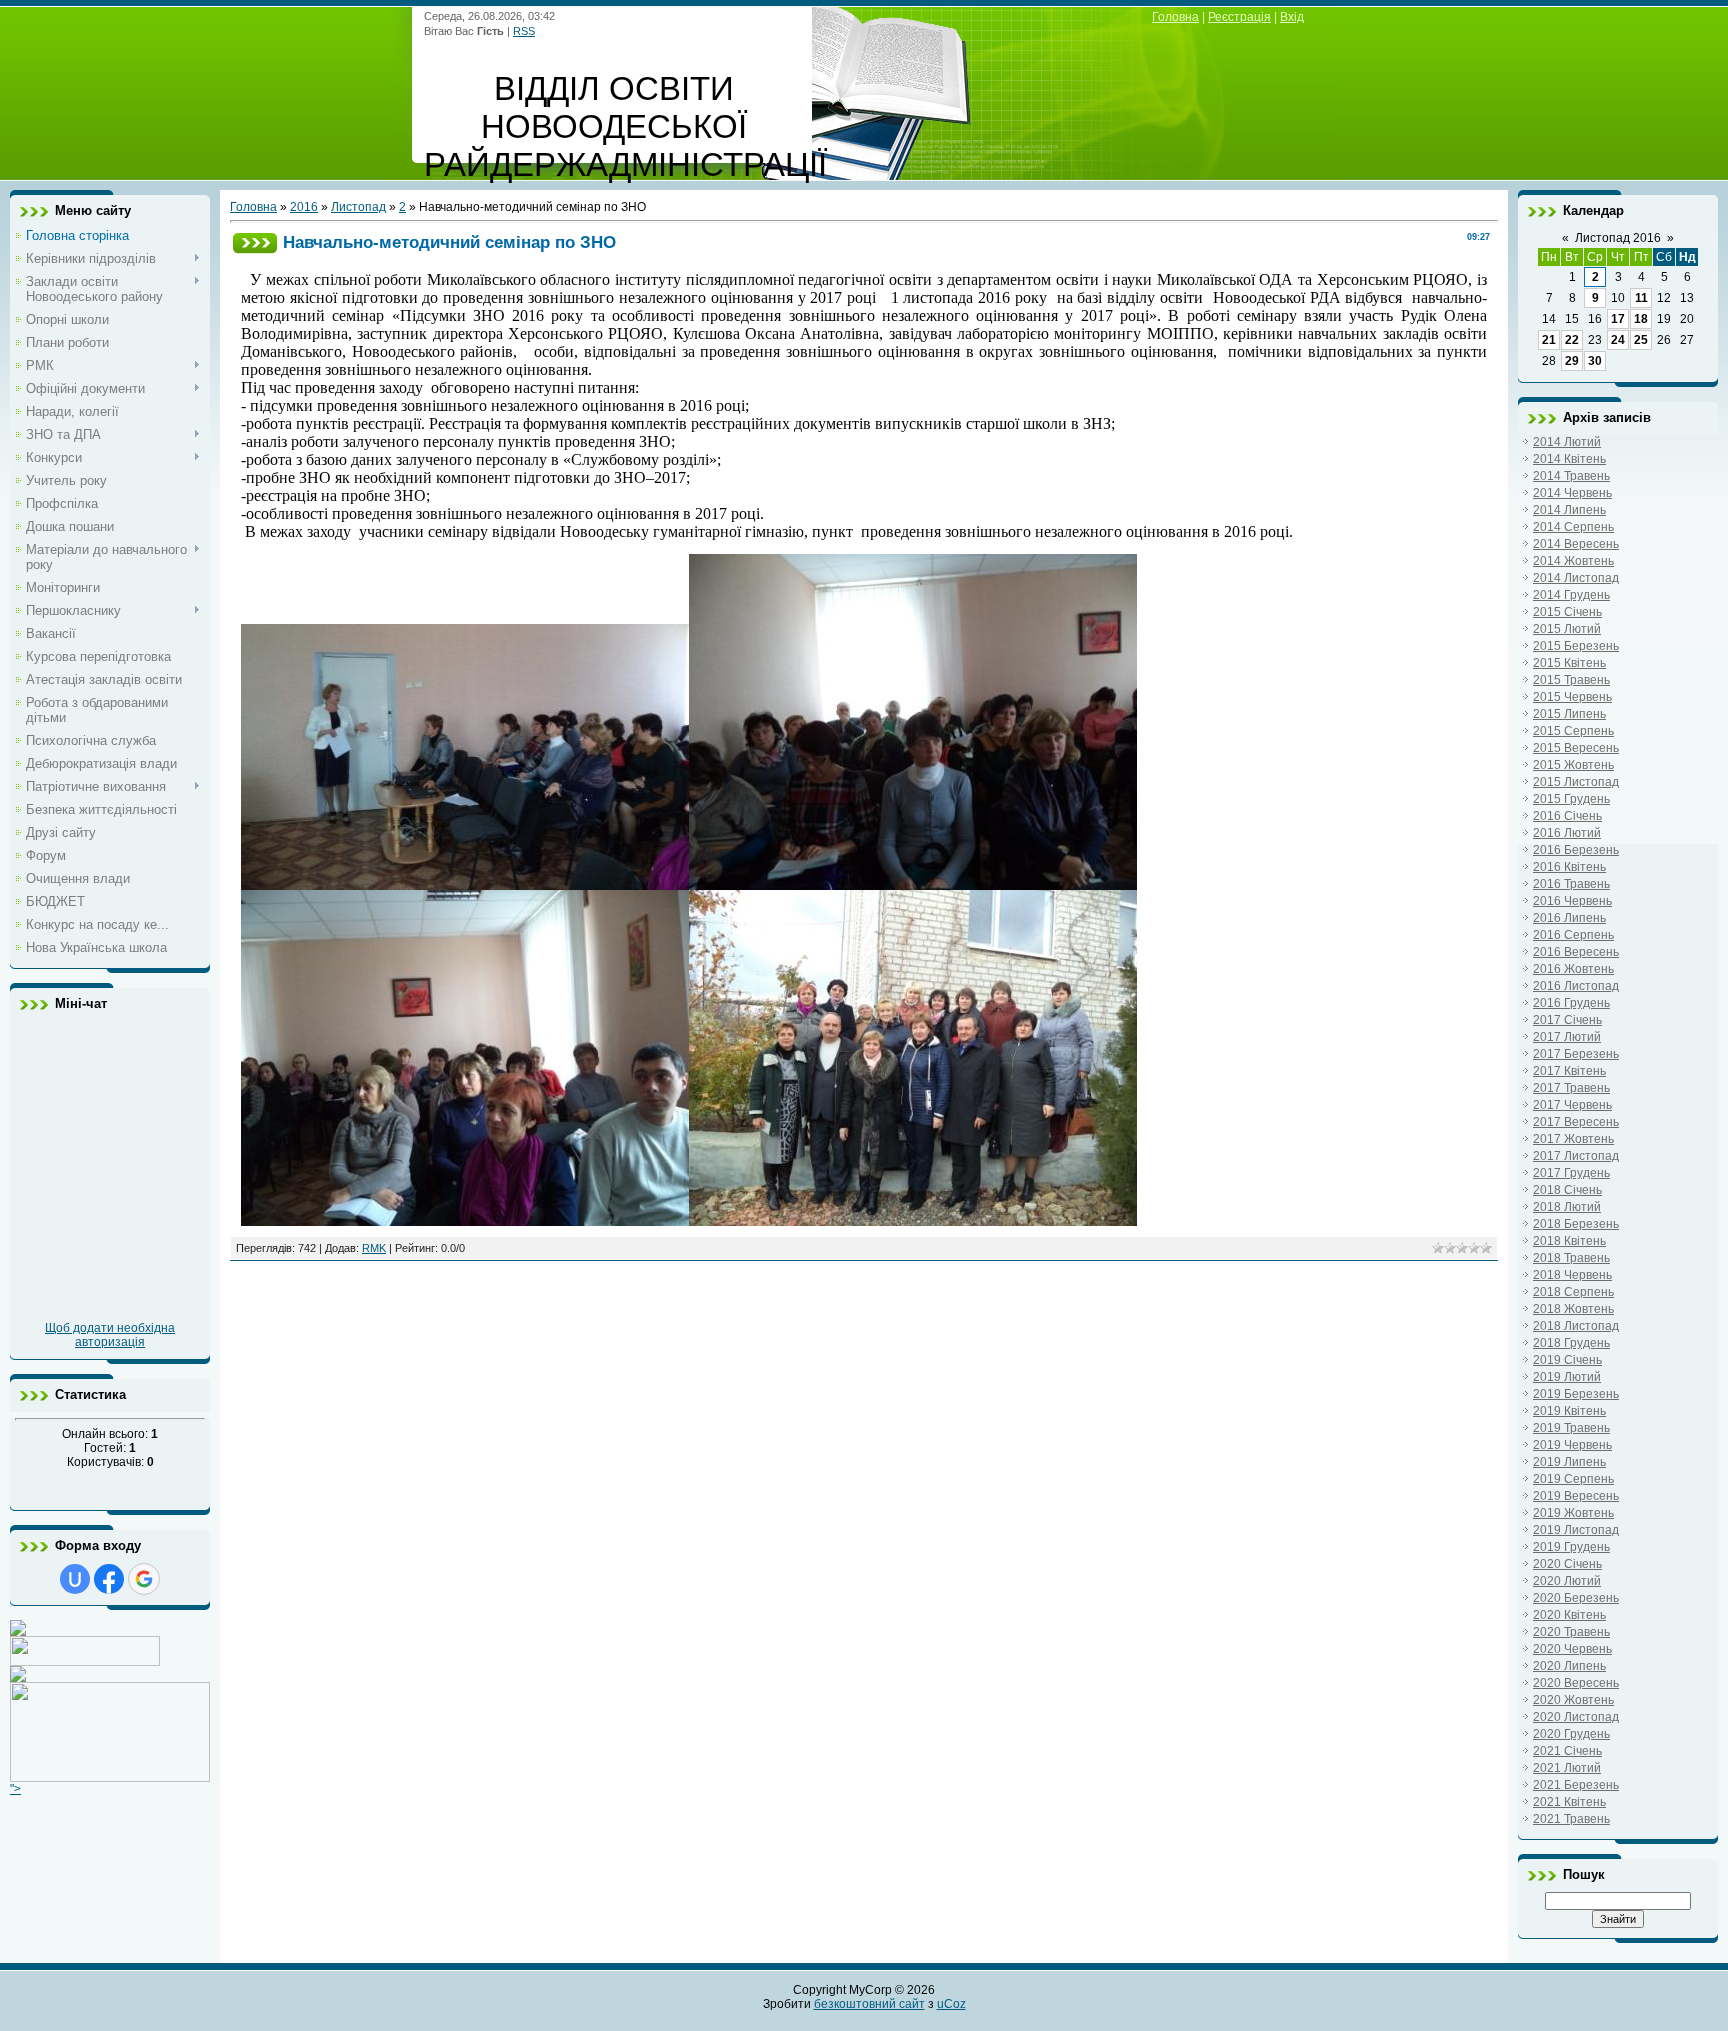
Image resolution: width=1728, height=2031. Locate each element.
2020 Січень (1567, 1564)
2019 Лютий (1567, 1377)
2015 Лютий (1567, 629)
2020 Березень (1576, 1598)
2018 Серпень (1573, 1292)
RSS (524, 31)
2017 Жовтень (1573, 1139)
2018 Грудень (1571, 1343)
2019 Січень (1567, 1360)
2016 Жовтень (1573, 969)
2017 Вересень (1576, 1122)
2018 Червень (1572, 1275)
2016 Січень (1567, 816)
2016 (304, 207)
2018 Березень (1576, 1224)
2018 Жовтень (1573, 1309)
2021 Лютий (1567, 1768)
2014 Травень (1571, 476)
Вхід (1292, 17)
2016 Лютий (1567, 833)
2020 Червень (1572, 1649)
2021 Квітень (1569, 1802)
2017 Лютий (1567, 1037)
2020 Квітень (1569, 1615)
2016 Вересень (1576, 952)
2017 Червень (1572, 1105)
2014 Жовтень (1573, 561)
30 (1595, 361)
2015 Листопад (1576, 782)
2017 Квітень (1569, 1071)
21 (1549, 340)
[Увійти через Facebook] (109, 1579)
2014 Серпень (1573, 527)
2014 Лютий (1567, 442)
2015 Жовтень (1573, 765)
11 (1641, 298)
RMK (374, 1248)
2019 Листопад (1576, 1530)
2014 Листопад (1576, 578)
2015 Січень (1567, 612)
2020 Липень (1569, 1666)
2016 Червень (1572, 901)
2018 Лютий (1567, 1207)
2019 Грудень (1571, 1547)
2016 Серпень (1573, 935)
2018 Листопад (1576, 1326)
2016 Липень (1569, 918)
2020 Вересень (1576, 1683)
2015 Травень (1571, 680)
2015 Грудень (1571, 799)
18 (1641, 319)
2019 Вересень (1576, 1496)
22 (1572, 340)
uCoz (951, 2004)
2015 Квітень (1569, 663)
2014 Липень (1569, 510)
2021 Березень (1576, 1785)
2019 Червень (1572, 1445)
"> (15, 1789)
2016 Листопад (1576, 986)
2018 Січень (1567, 1190)
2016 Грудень (1571, 1003)
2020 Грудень (1571, 1734)
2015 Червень (1572, 697)
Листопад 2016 (1618, 238)
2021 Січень (1567, 1751)
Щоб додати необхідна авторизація (110, 1335)
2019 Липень (1569, 1462)
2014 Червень (1572, 493)
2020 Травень (1571, 1632)
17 (1618, 319)
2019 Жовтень (1573, 1513)
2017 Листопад (1576, 1156)
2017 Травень (1571, 1088)
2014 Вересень (1576, 544)
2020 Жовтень (1573, 1700)
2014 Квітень (1569, 459)
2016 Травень (1571, 884)
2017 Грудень (1571, 1173)
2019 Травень (1571, 1428)
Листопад (358, 207)
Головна (1175, 17)
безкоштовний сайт (869, 2004)
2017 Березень (1576, 1054)
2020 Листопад (1576, 1717)
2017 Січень (1567, 1020)
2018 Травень (1571, 1258)
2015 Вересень (1576, 748)
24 (1618, 340)
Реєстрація (1239, 17)
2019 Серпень (1573, 1479)
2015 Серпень (1573, 731)
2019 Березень (1576, 1394)
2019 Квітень (1569, 1411)
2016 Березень (1576, 850)
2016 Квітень (1569, 867)
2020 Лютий (1567, 1581)
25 (1641, 340)
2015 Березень (1576, 646)
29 (1572, 361)
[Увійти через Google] (144, 1579)
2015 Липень (1569, 714)
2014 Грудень (1571, 595)
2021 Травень (1571, 1819)
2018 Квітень (1569, 1241)
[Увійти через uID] (75, 1579)
